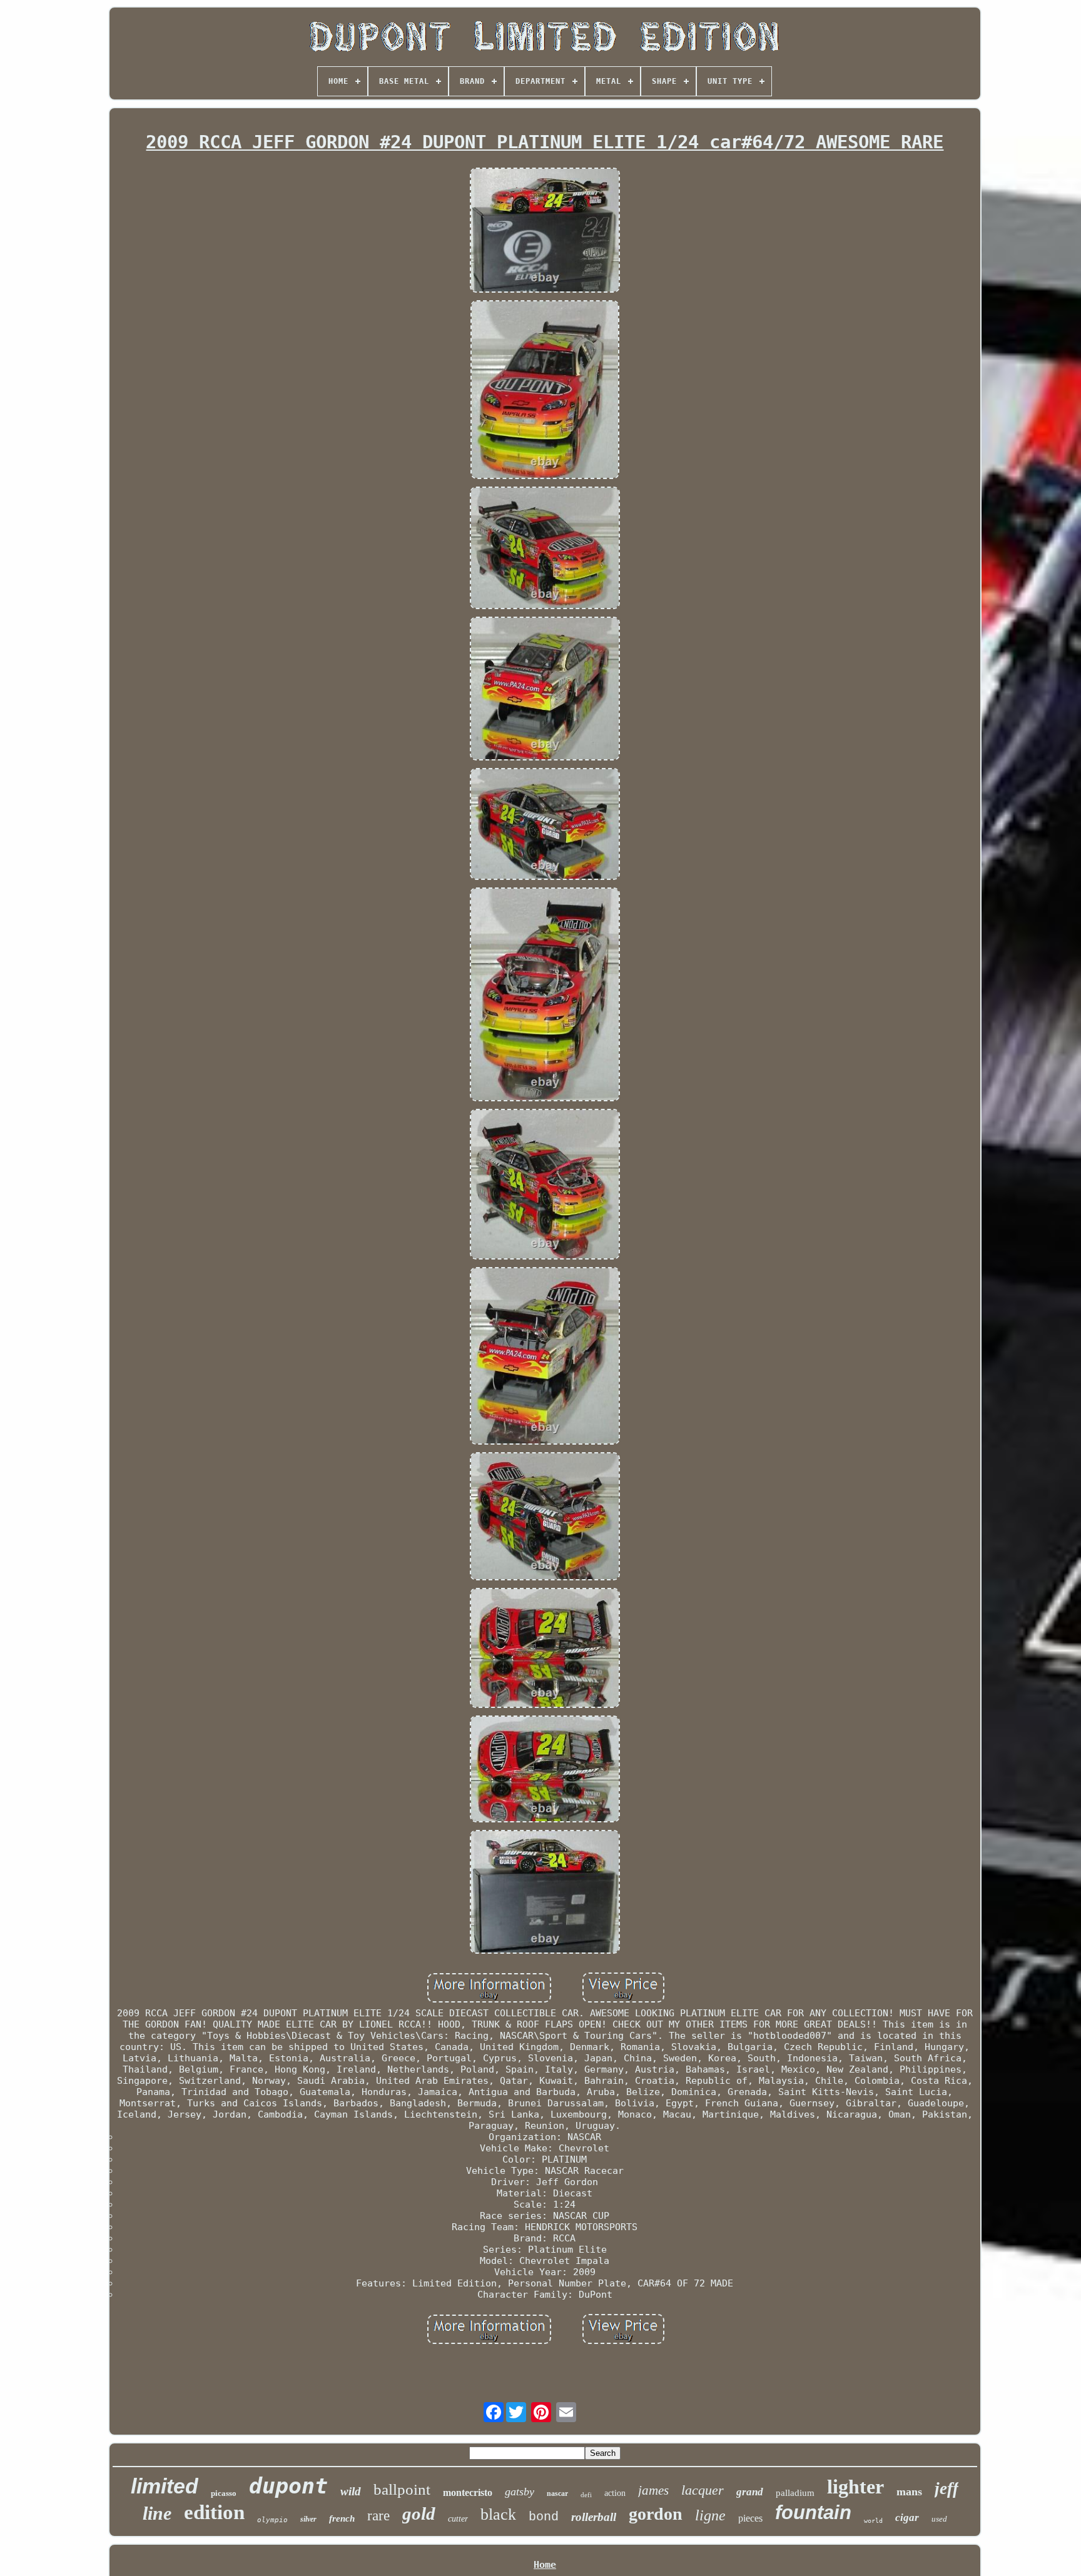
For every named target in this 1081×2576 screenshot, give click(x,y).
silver (308, 2519)
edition (214, 2512)
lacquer (703, 2490)
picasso (224, 2493)
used (939, 2519)
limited (165, 2486)
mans (909, 2492)
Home (545, 2565)
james (653, 2490)
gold (419, 2513)
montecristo (468, 2493)
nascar (557, 2493)
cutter (458, 2519)
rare (378, 2516)
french (342, 2518)
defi (586, 2495)
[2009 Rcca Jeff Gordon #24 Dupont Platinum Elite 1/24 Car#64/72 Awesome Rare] (545, 231)
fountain (813, 2513)
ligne (710, 2515)
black (498, 2514)
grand (750, 2492)
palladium (795, 2493)
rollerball (594, 2517)
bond (544, 2517)
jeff (947, 2488)
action (615, 2493)
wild (351, 2491)
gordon (656, 2514)
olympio (272, 2520)
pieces (750, 2518)
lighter (855, 2487)
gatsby (520, 2492)
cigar (907, 2518)
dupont (288, 2486)
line (157, 2513)
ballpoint (402, 2489)
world (873, 2521)
